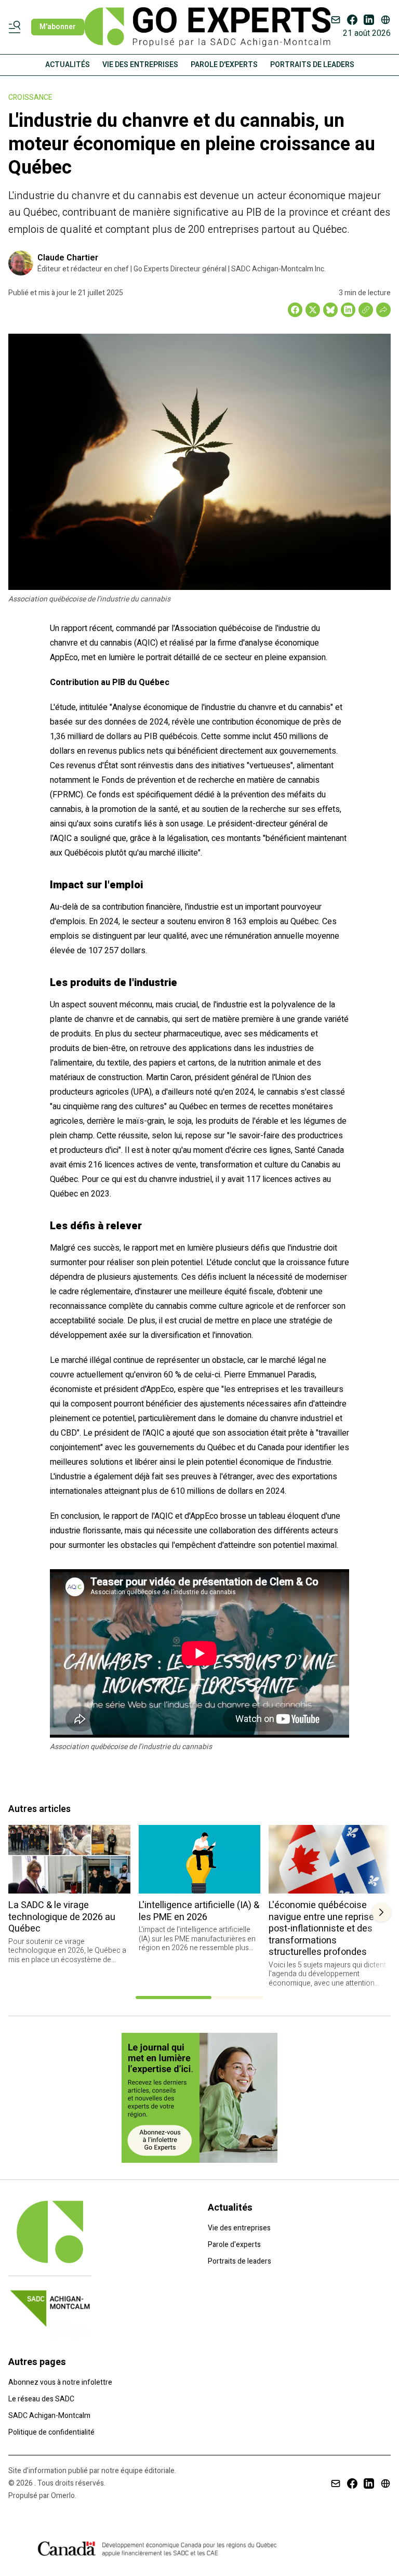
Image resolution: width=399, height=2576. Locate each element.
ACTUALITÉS (68, 65)
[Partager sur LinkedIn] (348, 310)
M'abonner (58, 27)
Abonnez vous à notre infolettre (60, 2382)
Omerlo (63, 2496)
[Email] (336, 20)
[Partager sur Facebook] (295, 310)
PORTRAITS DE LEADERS (312, 65)
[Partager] (383, 310)
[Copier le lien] (366, 310)
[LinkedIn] (369, 20)
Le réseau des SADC (41, 2399)
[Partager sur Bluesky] (330, 310)
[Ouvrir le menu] (17, 27)
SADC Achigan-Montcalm (49, 2416)
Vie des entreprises (239, 2228)
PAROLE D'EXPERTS (224, 65)
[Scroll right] (381, 1912)
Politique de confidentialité (51, 2432)
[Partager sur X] (313, 310)
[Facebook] (352, 20)
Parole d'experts (234, 2245)
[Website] (385, 20)
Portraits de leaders (240, 2261)
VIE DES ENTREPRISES (140, 65)
